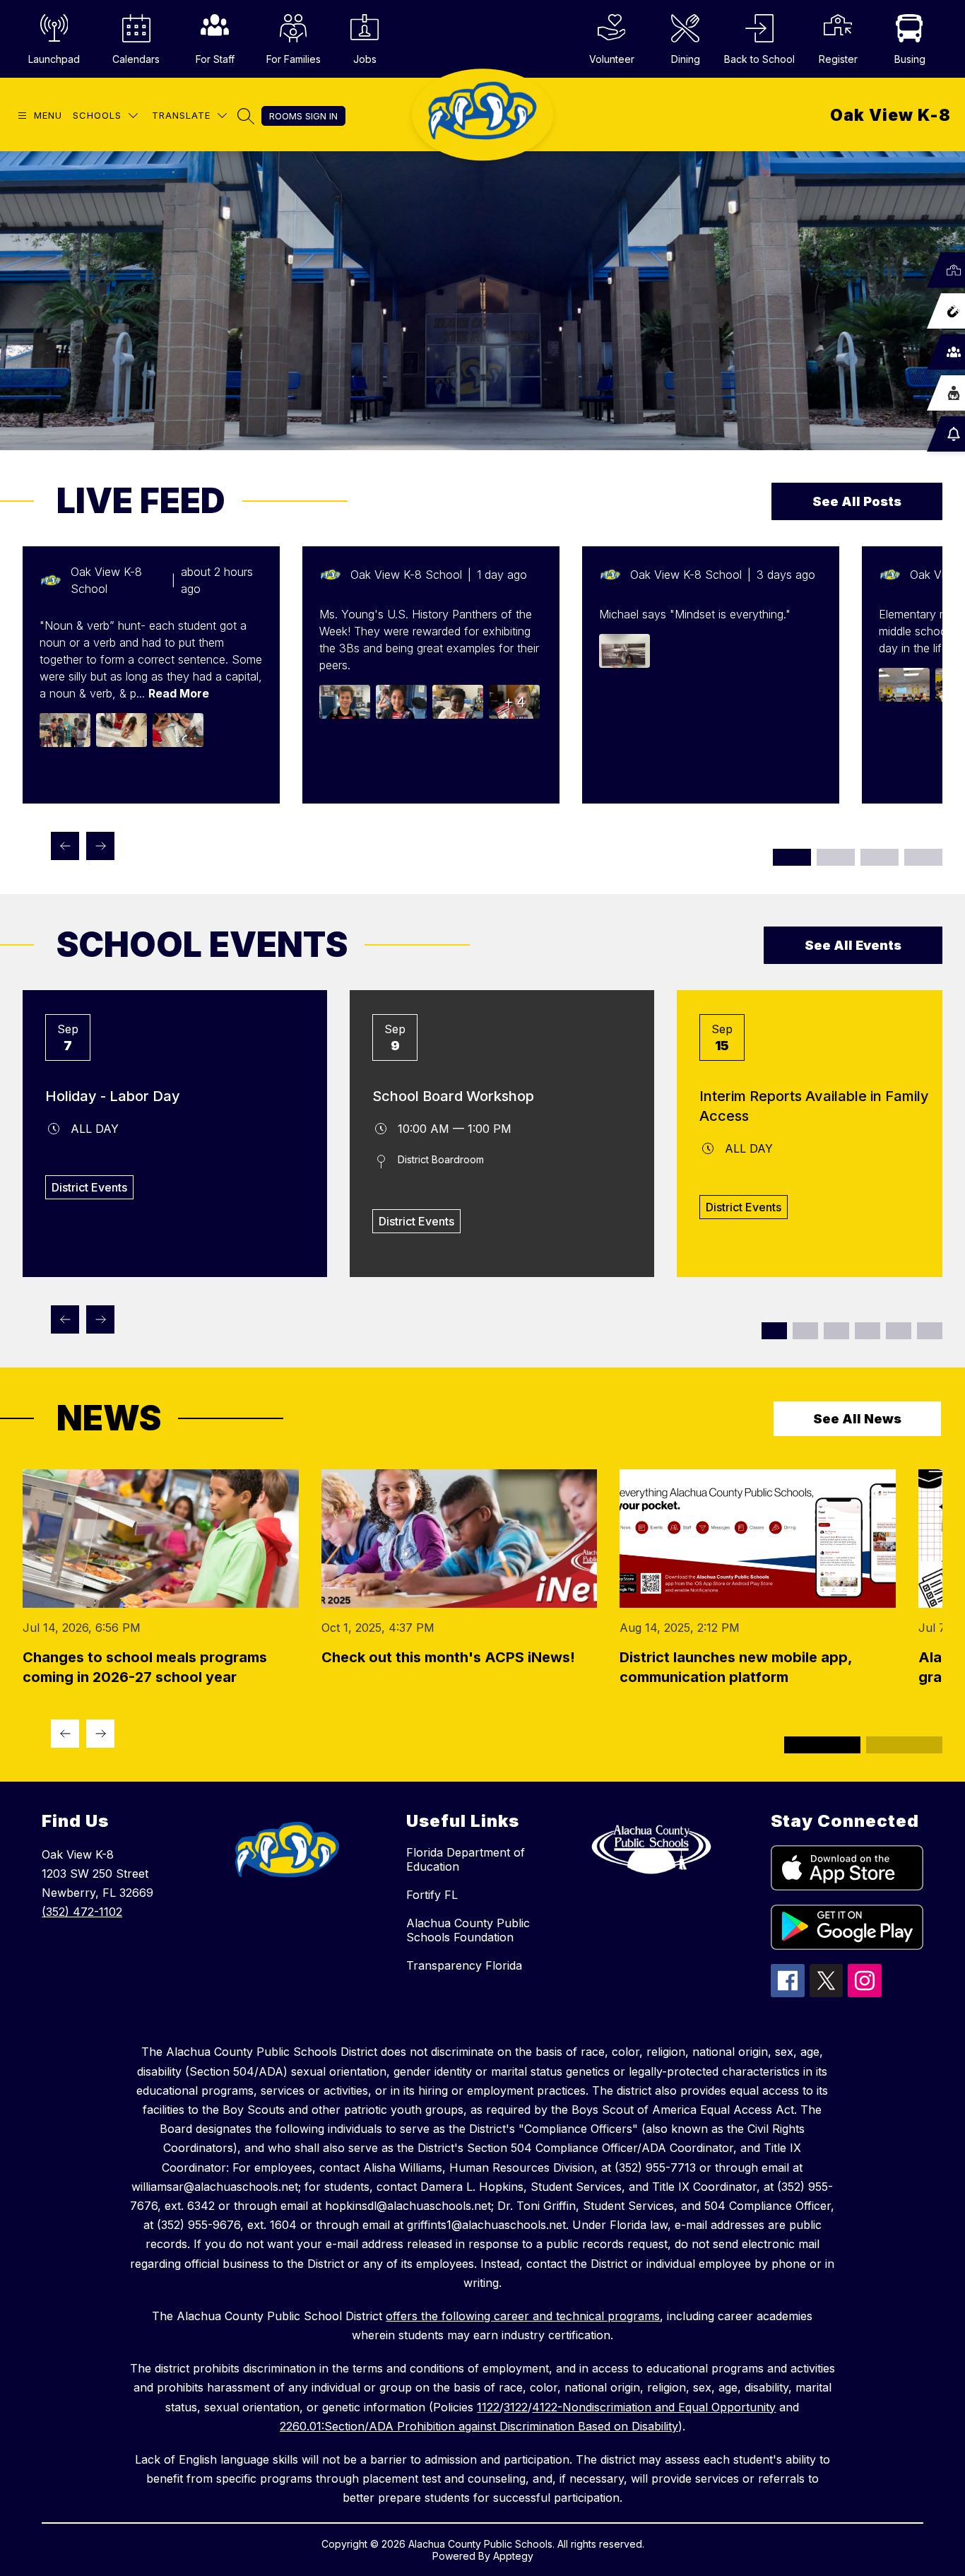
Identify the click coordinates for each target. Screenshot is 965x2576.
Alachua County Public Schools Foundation (468, 1930)
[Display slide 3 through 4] (805, 1331)
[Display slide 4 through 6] (836, 857)
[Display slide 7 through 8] (868, 1331)
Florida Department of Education (466, 1859)
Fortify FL (432, 1895)
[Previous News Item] (65, 1734)
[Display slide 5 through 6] (836, 1331)
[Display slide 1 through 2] (774, 1331)
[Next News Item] (100, 1734)
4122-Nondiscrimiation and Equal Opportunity (654, 2407)
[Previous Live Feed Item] (65, 846)
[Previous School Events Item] (65, 1319)
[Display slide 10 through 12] (923, 857)
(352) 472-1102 (82, 1912)
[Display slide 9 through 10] (899, 1331)
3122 (516, 2407)
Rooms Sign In (303, 116)
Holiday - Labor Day (113, 1096)
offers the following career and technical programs (523, 2316)
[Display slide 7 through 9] (880, 857)
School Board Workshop (453, 1096)
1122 (488, 2407)
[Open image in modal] (65, 730)
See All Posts (857, 501)
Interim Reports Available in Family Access (814, 1106)
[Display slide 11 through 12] (930, 1331)
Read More (179, 693)
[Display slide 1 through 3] (792, 857)
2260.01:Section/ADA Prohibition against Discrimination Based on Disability (479, 2426)
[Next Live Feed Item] (100, 846)
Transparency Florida (464, 1965)
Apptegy (513, 2556)
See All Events (853, 945)
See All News (857, 1419)
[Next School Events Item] (100, 1319)
